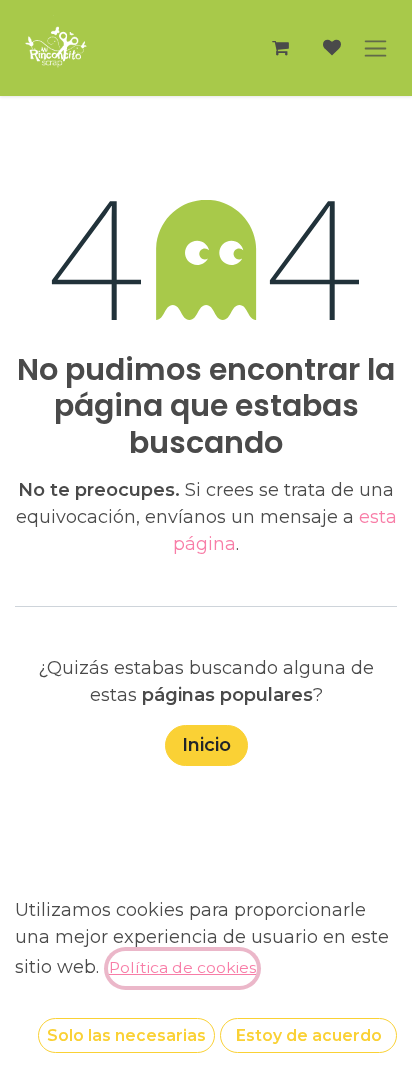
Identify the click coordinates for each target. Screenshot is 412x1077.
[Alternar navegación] (375, 48)
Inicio (206, 745)
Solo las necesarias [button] (126, 1035)
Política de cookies (182, 967)
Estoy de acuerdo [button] (309, 1035)
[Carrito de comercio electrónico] (280, 48)
